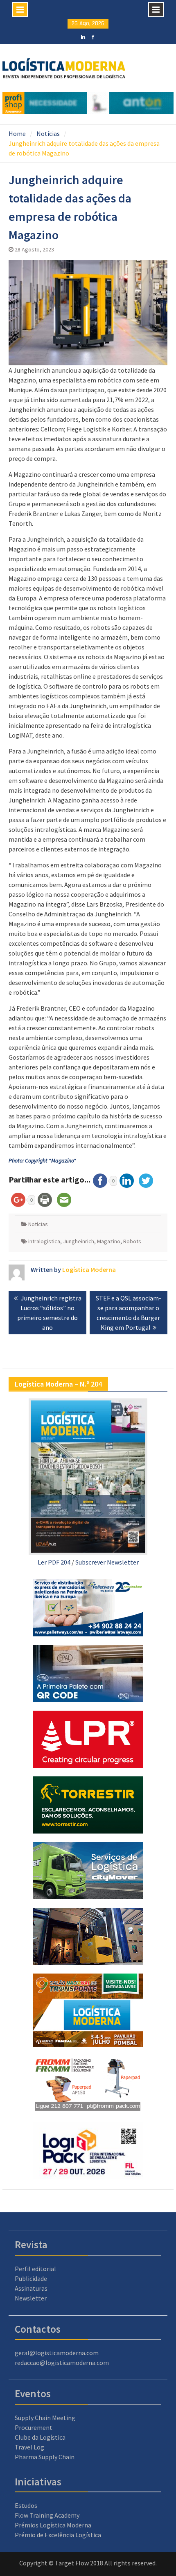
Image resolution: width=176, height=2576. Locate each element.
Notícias (38, 1224)
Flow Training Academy (47, 2515)
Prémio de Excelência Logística (58, 2535)
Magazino (109, 1241)
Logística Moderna (89, 1269)
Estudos (26, 2505)
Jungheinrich (79, 1241)
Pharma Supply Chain (45, 2457)
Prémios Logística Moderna (53, 2525)
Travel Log (29, 2447)
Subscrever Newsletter (107, 1562)
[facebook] (93, 36)
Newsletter (31, 2298)
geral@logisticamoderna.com (57, 2353)
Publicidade (31, 2278)
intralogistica (44, 1241)
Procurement (34, 2427)
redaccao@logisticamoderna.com (62, 2363)
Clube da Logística (40, 2437)
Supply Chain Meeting (45, 2418)
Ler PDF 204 (54, 1562)
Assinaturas (31, 2288)
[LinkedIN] (83, 36)
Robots (132, 1241)
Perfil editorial (35, 2269)
